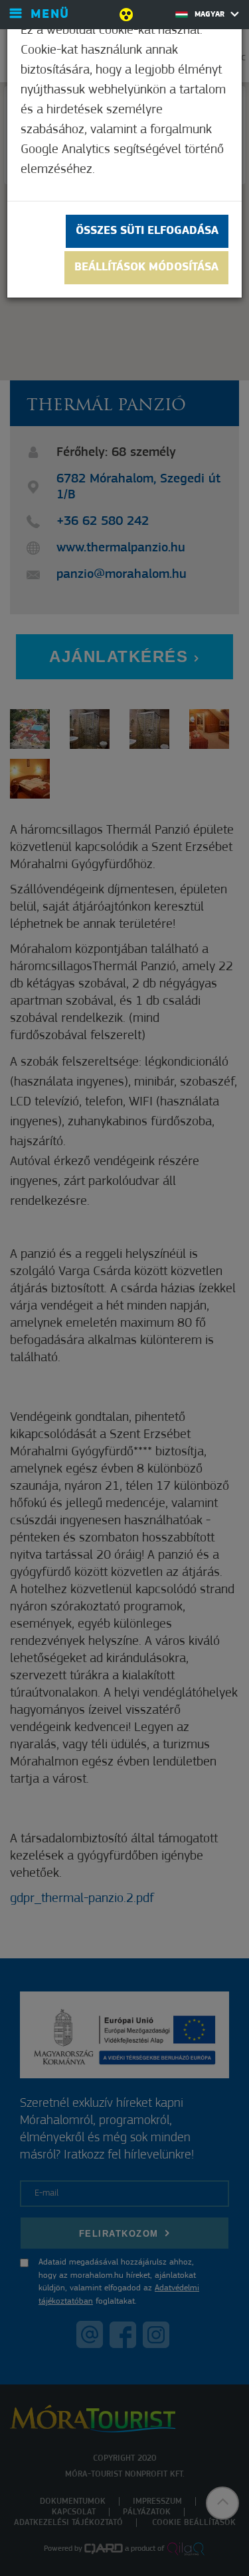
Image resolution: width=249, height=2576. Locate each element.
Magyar (211, 15)
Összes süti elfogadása (147, 231)
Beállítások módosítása (146, 268)
